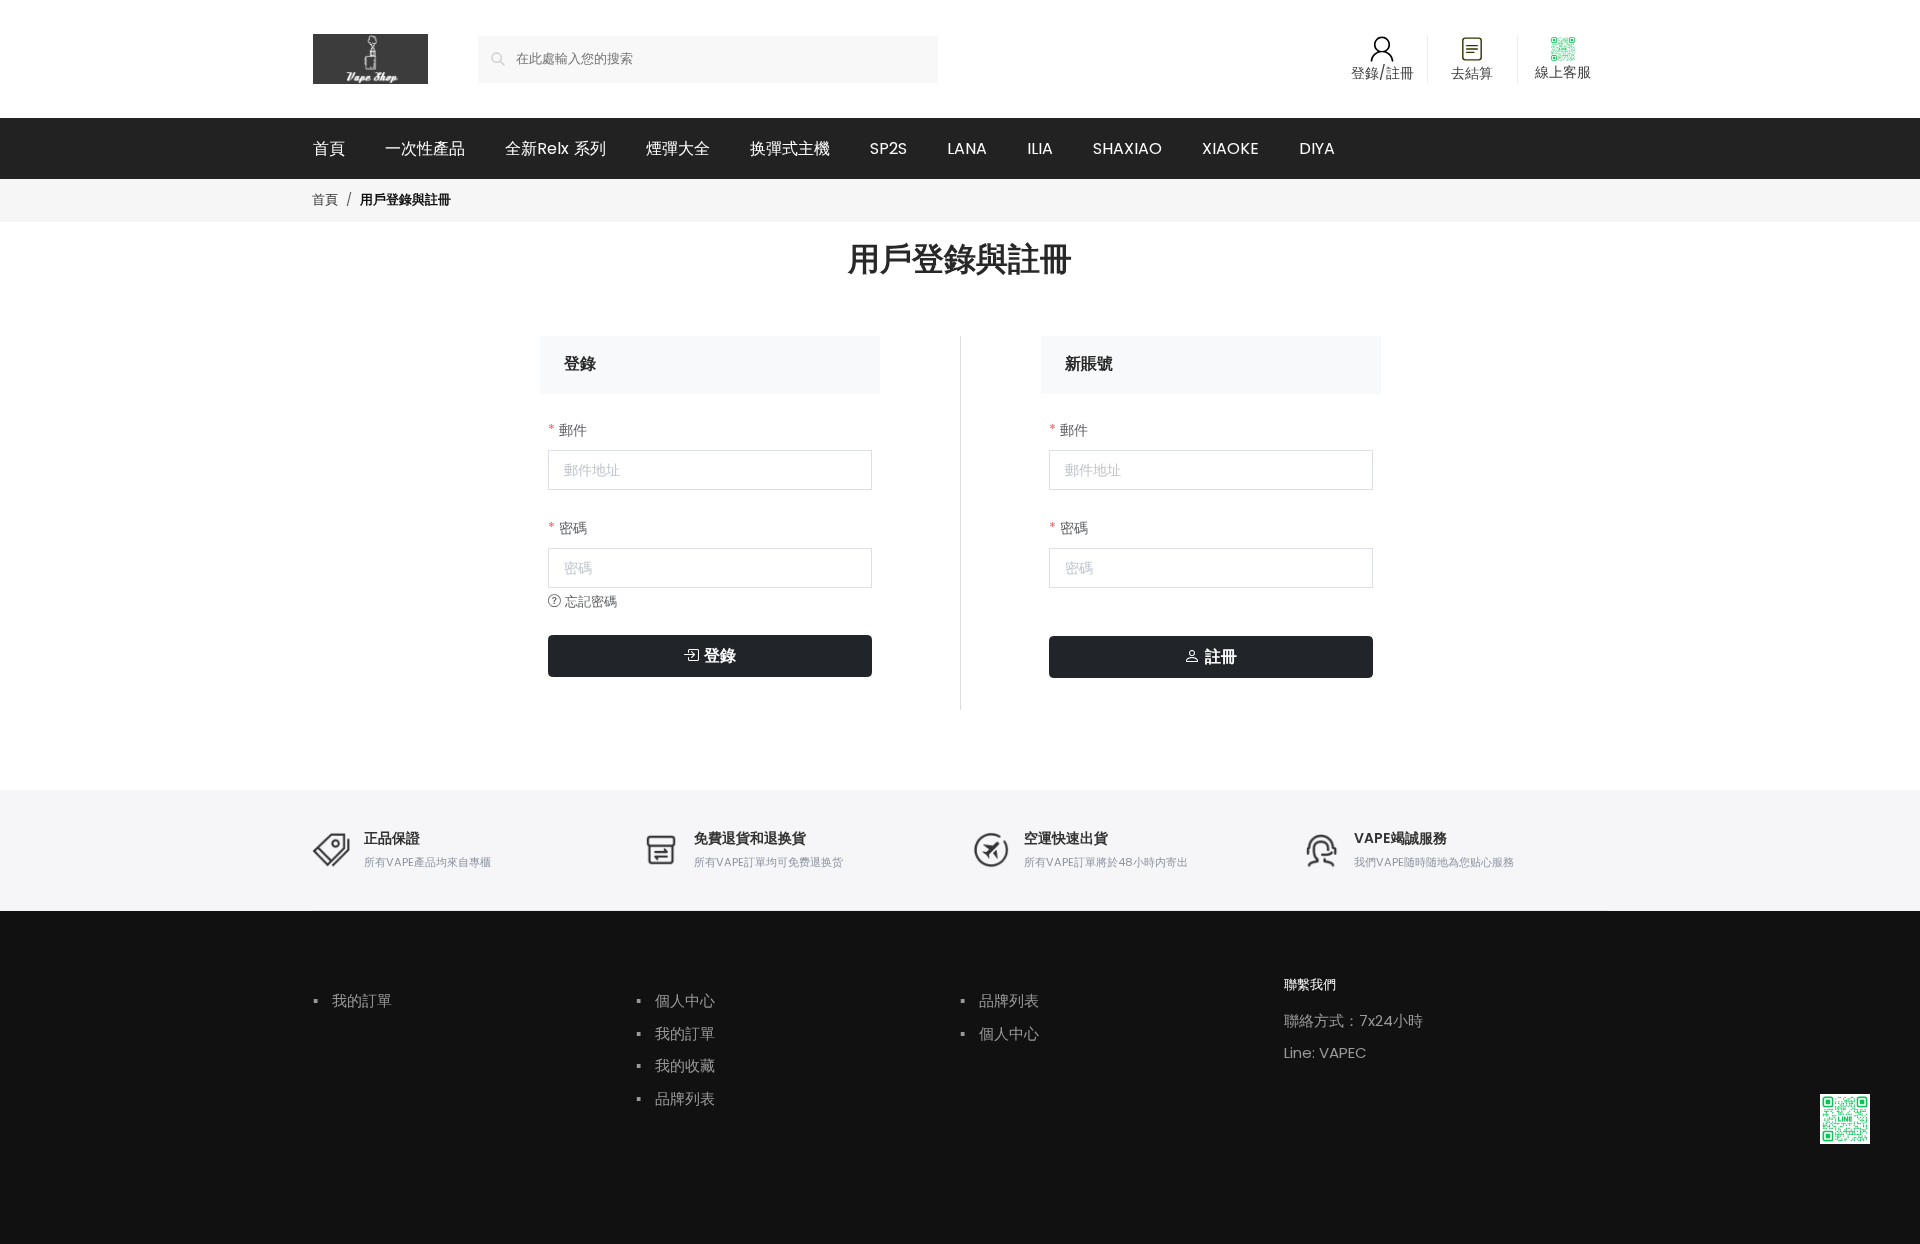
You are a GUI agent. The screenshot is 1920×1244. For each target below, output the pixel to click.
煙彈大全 (678, 148)
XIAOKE (1230, 148)
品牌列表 (675, 1098)
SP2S (888, 148)
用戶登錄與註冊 (405, 200)
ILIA (1040, 148)
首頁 (329, 148)
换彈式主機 (790, 148)
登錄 (717, 656)
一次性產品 (425, 148)
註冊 (1218, 657)
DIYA (1317, 148)
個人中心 (675, 1000)
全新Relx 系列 (555, 148)
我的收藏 (675, 1065)
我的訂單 (352, 1000)
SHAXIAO (1127, 148)
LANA (967, 148)
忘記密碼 (589, 601)
